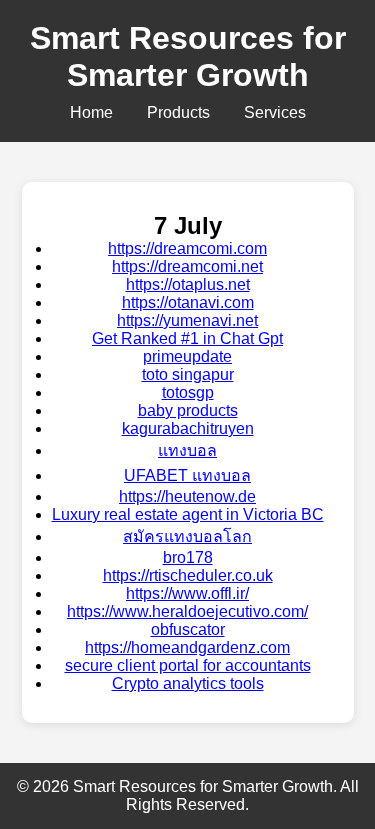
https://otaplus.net (188, 284)
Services (275, 112)
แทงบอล (187, 450)
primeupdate (187, 356)
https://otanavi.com (188, 302)
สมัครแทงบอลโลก (187, 536)
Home (91, 112)
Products (178, 112)
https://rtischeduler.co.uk (188, 575)
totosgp (188, 392)
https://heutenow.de (187, 496)
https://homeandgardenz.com (187, 647)
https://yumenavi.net (187, 320)
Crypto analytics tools (188, 683)
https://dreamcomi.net (187, 266)
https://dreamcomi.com (187, 248)
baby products (188, 410)
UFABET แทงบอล (187, 475)
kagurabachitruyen (188, 428)
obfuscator (188, 629)
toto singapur (188, 374)
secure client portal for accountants (188, 665)
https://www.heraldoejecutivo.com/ (187, 611)
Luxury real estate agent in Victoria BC (188, 514)
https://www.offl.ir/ (187, 593)
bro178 (188, 557)
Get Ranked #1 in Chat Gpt (187, 338)
